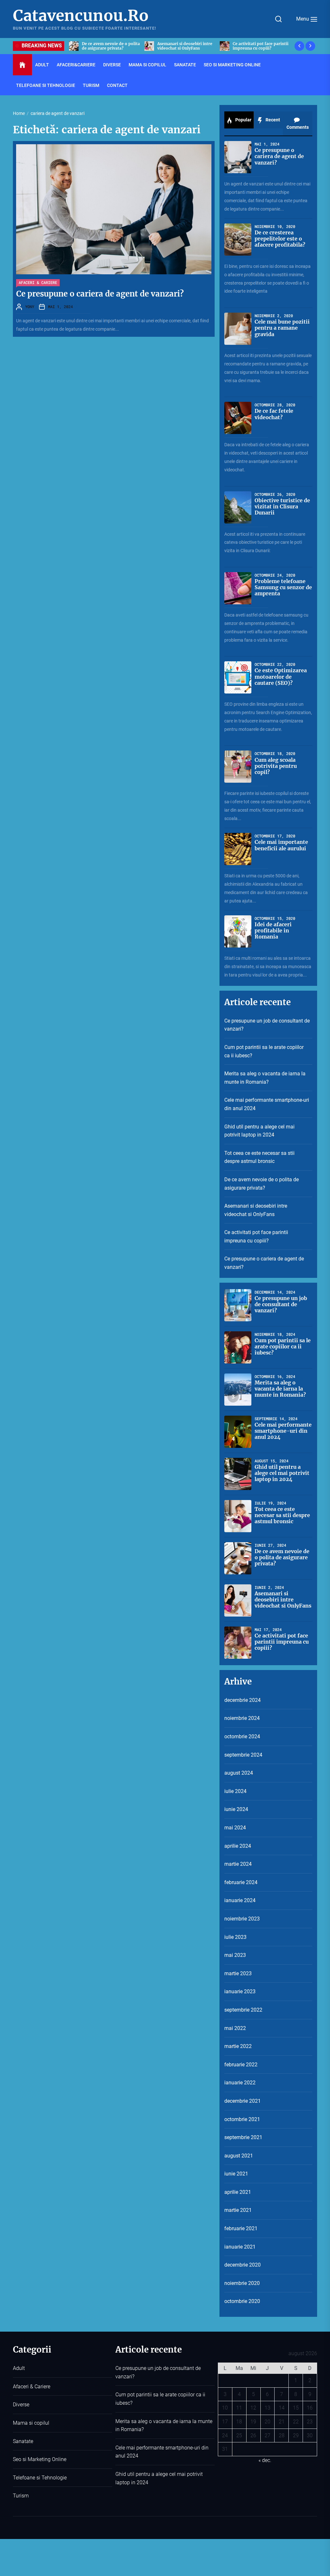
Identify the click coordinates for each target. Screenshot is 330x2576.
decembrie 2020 (243, 2265)
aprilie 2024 (238, 1846)
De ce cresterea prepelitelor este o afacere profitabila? (280, 239)
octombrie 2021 (242, 2119)
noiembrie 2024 (242, 1718)
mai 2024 (235, 1828)
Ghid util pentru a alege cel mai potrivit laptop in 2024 (259, 1131)
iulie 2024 (235, 1791)
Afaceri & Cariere (38, 282)
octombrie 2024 (242, 1736)
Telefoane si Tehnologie (46, 85)
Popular (243, 120)
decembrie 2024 (243, 1700)
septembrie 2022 (243, 2010)
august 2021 (239, 2156)
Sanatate (185, 65)
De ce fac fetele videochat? (274, 414)
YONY (30, 307)
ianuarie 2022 (240, 2083)
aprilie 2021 (238, 2192)
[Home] (22, 65)
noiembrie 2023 (242, 1919)
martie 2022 (238, 2046)
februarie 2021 (241, 2228)
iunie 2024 (236, 1809)
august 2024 (239, 1773)
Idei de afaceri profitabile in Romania (273, 930)
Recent (272, 120)
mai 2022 (235, 2028)
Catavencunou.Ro (81, 16)
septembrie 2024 (243, 1755)
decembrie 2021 (243, 2101)
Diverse (112, 65)
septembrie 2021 (243, 2137)
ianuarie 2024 (240, 1900)
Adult (42, 65)
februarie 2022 (241, 2065)
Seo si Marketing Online (232, 65)
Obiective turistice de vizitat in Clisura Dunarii (282, 506)
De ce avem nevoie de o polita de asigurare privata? (262, 1184)
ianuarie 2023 (240, 1991)
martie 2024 (238, 1864)
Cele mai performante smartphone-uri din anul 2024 (267, 1104)
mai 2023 (235, 1955)
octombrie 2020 (242, 2301)
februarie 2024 (241, 1882)
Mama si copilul (147, 65)
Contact (117, 85)
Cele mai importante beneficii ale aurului (281, 845)
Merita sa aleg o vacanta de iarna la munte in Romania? (265, 1078)
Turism (91, 85)
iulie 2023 (235, 1937)
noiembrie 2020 (242, 2283)
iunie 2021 (236, 2174)
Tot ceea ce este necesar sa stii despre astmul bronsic (259, 1157)
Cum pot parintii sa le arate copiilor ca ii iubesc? (264, 1051)
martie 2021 (238, 2210)
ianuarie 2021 (240, 2247)
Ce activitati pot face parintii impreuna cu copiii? (187, 46)
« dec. (265, 2460)
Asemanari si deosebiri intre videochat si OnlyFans (111, 46)
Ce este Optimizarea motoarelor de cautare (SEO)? (281, 676)
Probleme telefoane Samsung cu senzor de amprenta (283, 587)
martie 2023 (238, 1973)
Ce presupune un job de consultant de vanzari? (267, 1025)
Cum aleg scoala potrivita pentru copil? (276, 766)
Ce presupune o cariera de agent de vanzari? (260, 46)
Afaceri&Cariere (76, 65)
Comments (298, 127)
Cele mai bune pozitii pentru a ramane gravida (282, 328)
